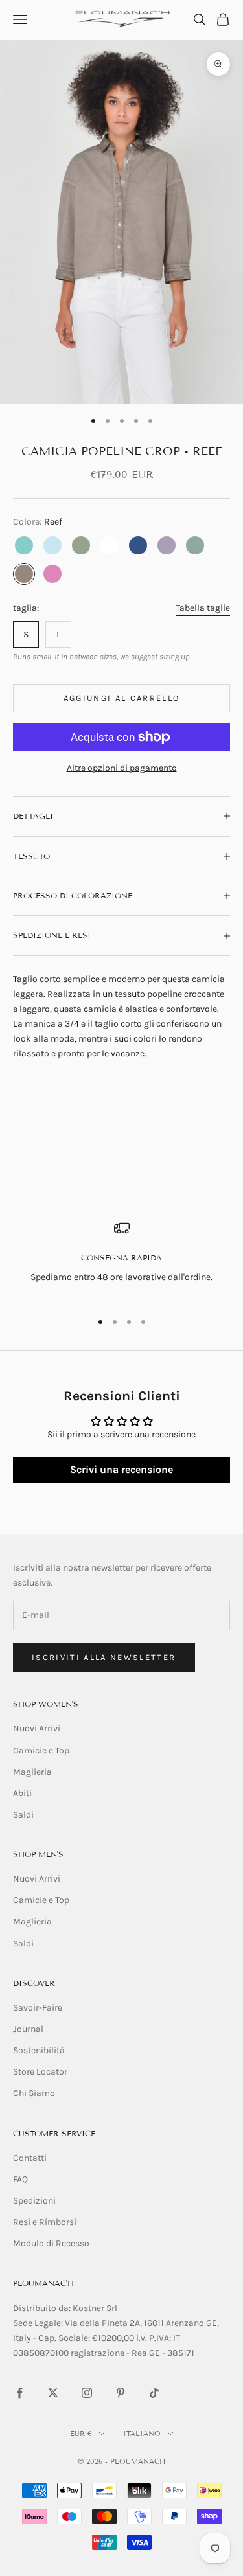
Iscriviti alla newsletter (104, 1657)
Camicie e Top (41, 1750)
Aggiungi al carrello (122, 698)
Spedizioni (34, 2201)
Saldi (23, 1815)
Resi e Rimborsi (45, 2222)
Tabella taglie (203, 608)
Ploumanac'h (43, 2283)
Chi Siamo (34, 2093)
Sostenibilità (39, 2050)
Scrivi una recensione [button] (121, 1469)
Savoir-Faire (38, 2008)
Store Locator (40, 2072)
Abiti (22, 1793)
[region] (121, 1260)
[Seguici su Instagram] (87, 2393)
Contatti (30, 2158)
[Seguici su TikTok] (154, 2393)
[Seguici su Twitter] (53, 2393)
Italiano (142, 2434)
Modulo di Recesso (51, 2243)
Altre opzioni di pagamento (122, 768)
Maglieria (32, 1772)
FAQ (20, 2179)
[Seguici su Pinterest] (121, 2393)
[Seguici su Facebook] (19, 2393)
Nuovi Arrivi (37, 1728)
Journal (28, 2029)
